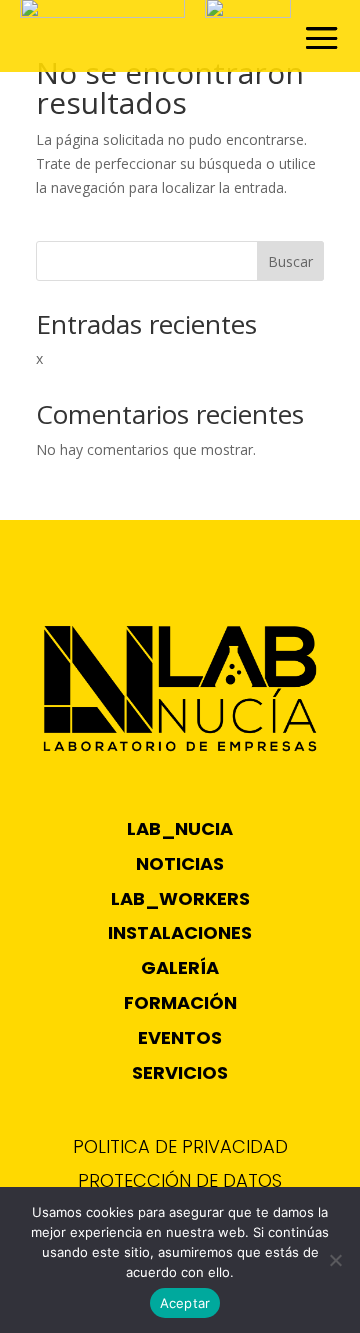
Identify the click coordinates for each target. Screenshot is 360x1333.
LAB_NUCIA (180, 828)
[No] (335, 1260)
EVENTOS (180, 1037)
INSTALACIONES (180, 932)
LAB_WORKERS (180, 898)
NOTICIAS (180, 863)
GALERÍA (180, 967)
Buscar (290, 261)
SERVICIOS (180, 1072)
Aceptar (185, 1303)
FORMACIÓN (180, 1002)
